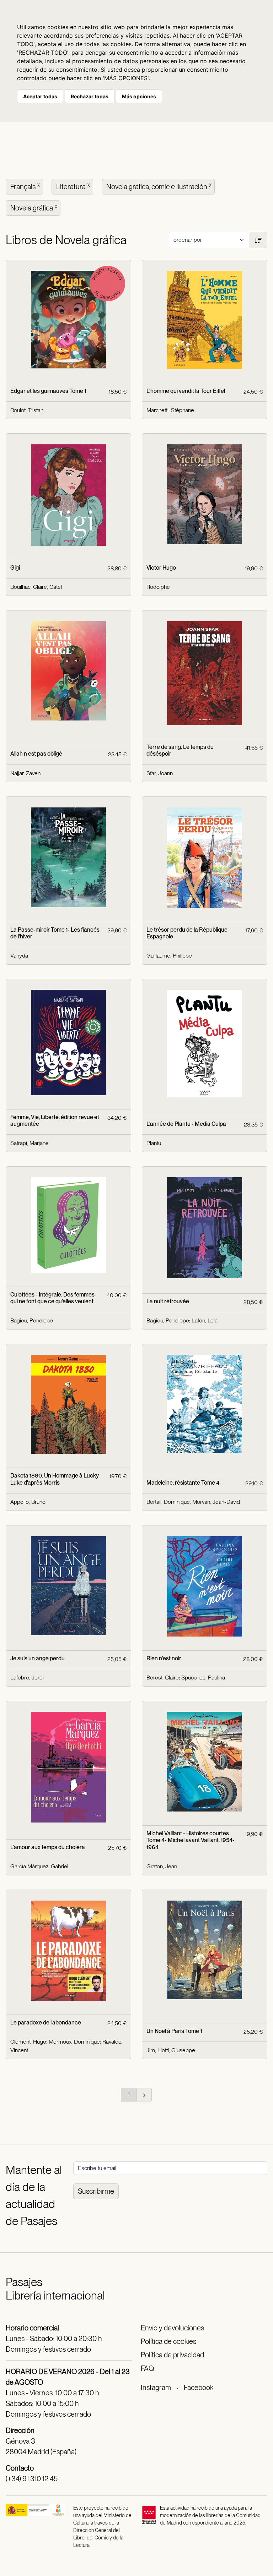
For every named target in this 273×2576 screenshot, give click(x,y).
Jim (151, 2050)
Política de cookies (168, 2341)
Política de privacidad (172, 2355)
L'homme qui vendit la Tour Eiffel (186, 391)
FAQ (147, 2368)
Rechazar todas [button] (90, 96)
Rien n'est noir (164, 1658)
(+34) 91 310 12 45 (32, 2479)
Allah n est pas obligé (36, 754)
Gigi (15, 568)
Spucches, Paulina (203, 1678)
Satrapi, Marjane (30, 1143)
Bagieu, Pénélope (32, 1320)
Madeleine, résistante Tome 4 (183, 1483)
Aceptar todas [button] (40, 96)
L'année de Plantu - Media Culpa (186, 1124)
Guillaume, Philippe (169, 956)
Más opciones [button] (139, 96)
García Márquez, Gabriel (39, 1866)
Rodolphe (158, 587)
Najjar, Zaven (25, 773)
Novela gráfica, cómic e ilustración (159, 187)
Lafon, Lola (205, 1320)
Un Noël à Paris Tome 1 (174, 2031)
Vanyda (19, 956)
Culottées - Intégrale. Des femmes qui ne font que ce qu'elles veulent (52, 1298)
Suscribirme (96, 2191)
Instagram (156, 2388)
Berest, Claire (163, 1678)
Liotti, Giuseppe (176, 2050)
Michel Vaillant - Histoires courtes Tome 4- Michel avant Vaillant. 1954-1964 (191, 1840)
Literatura (73, 187)
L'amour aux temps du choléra (48, 1847)
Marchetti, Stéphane (170, 410)
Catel (56, 587)
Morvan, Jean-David (216, 1502)
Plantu (154, 1143)
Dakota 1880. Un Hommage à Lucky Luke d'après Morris (55, 1479)
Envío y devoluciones (172, 2328)
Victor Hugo (161, 568)
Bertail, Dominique (168, 1502)
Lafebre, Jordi (27, 1678)
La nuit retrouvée (168, 1301)
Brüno (38, 1502)
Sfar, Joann (160, 773)
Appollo (20, 1502)
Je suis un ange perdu (38, 1658)
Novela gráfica (34, 208)
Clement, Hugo (28, 2042)
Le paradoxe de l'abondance (46, 2023)
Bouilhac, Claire (29, 587)
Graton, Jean (162, 1866)
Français (25, 187)
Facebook (199, 2388)
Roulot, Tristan (27, 410)
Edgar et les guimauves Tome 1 (48, 391)
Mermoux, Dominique (74, 2042)
